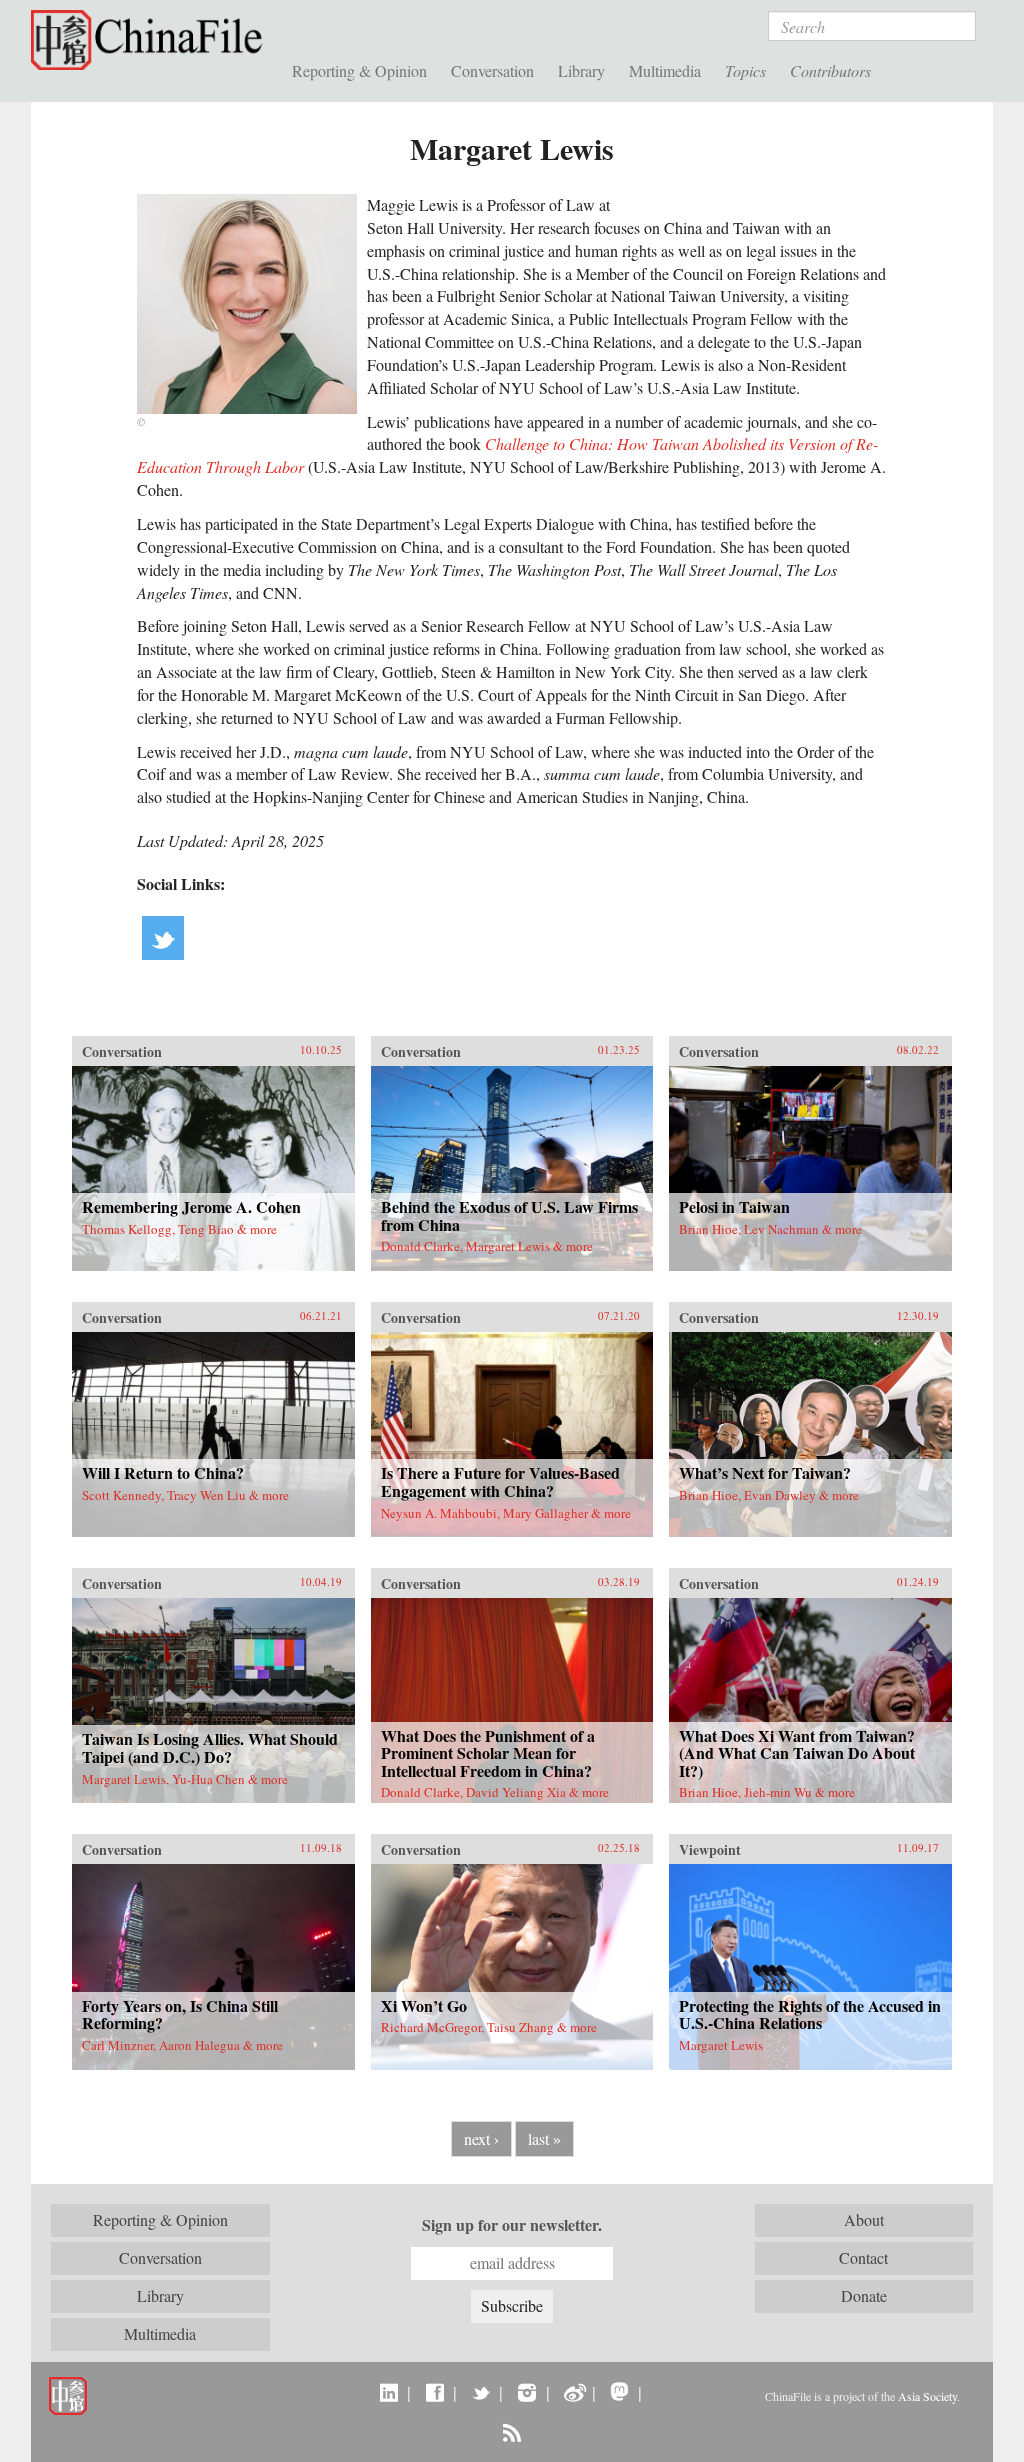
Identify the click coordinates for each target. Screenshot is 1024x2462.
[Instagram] (526, 2392)
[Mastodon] (619, 2392)
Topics (745, 70)
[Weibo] (573, 2392)
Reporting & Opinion (359, 70)
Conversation (492, 70)
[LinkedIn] (388, 2392)
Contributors (830, 70)
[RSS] (511, 2432)
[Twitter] (480, 2392)
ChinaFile (151, 40)
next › (481, 2138)
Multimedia (665, 70)
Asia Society (927, 2396)
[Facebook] (434, 2392)
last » (544, 2138)
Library (581, 70)
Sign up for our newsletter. (512, 2225)
